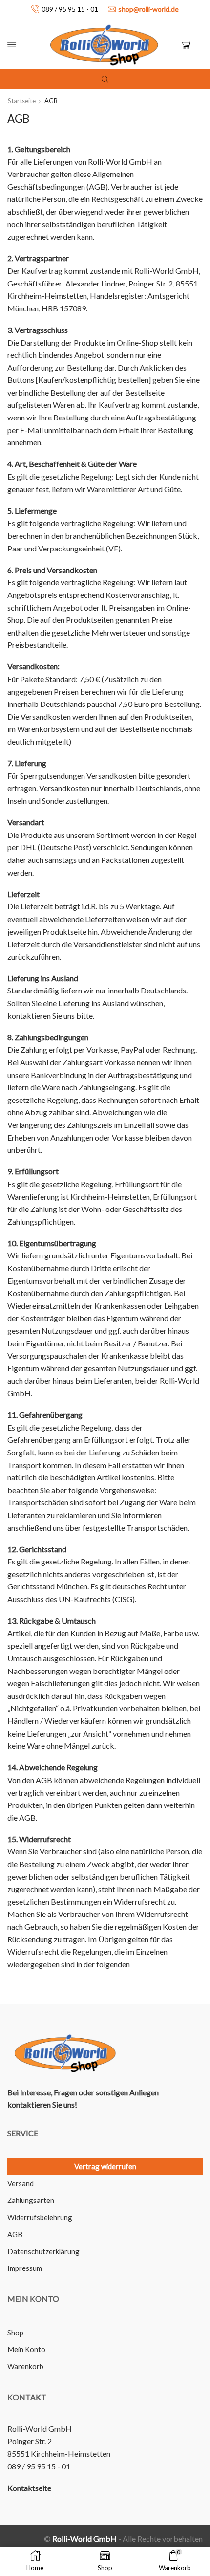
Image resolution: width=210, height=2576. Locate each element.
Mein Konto (26, 2349)
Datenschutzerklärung (43, 2251)
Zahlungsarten (31, 2200)
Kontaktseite (29, 2488)
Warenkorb (25, 2366)
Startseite (22, 101)
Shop (15, 2333)
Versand (21, 2183)
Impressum (25, 2268)
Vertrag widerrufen (105, 2166)
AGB (15, 2234)
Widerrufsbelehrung (40, 2217)
